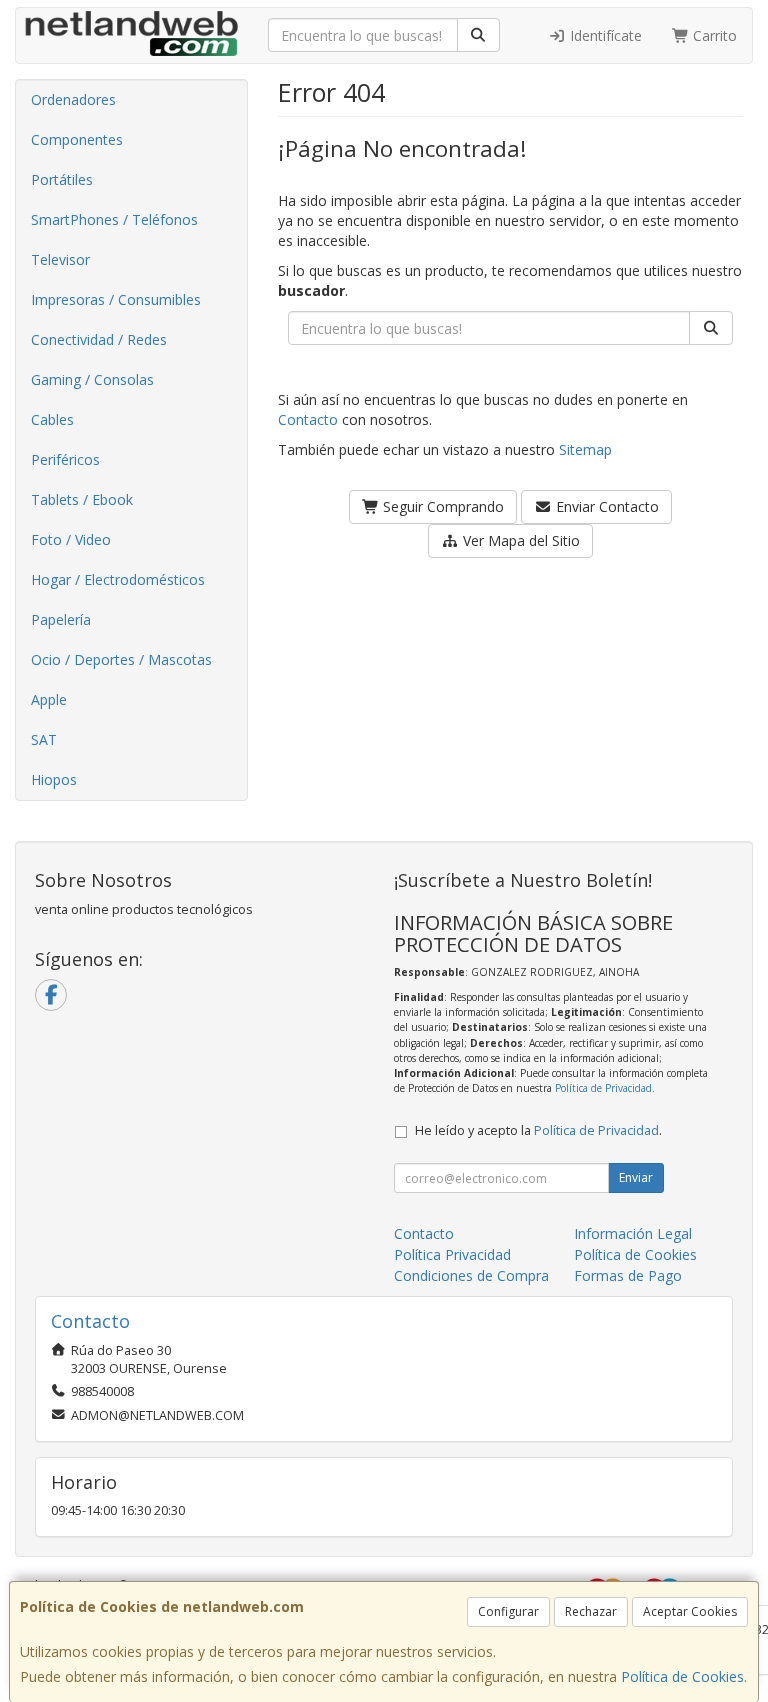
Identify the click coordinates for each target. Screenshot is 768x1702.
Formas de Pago (628, 1275)
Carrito (713, 35)
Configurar (508, 1611)
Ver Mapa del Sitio (519, 540)
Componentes (77, 139)
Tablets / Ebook (82, 499)
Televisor (60, 259)
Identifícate (604, 35)
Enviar (636, 1177)
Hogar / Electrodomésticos (118, 579)
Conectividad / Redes (99, 339)
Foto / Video (71, 539)
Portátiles (62, 179)
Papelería (61, 619)
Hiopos (54, 779)
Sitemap (585, 449)
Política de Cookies (682, 1676)
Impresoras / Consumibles (116, 299)
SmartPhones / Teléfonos (114, 219)
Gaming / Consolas (92, 379)
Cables (52, 419)
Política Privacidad (452, 1254)
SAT (44, 739)
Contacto (308, 419)
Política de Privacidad (603, 1088)
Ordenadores (73, 99)
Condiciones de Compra (471, 1275)
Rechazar (591, 1611)
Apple (49, 699)
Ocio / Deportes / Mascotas (121, 659)
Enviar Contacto (605, 506)
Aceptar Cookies (690, 1611)
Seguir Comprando (441, 506)
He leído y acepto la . (538, 1130)
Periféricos (65, 459)
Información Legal (633, 1233)
